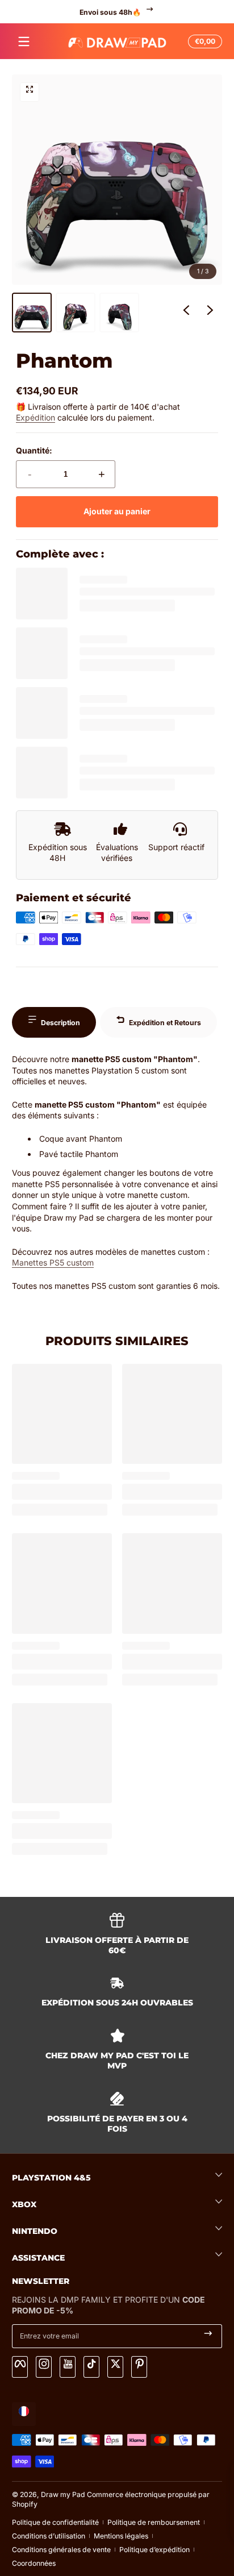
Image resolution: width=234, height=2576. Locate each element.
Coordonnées (34, 2563)
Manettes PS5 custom (53, 1262)
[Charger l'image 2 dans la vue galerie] (76, 313)
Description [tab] (60, 1023)
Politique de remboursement (154, 2522)
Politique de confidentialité (55, 2522)
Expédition (35, 417)
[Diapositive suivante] (210, 313)
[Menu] (24, 41)
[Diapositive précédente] (186, 313)
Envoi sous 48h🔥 (110, 12)
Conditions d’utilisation (49, 2536)
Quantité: (34, 450)
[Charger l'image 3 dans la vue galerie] (119, 313)
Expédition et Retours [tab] (165, 1023)
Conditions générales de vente (61, 2550)
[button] (203, 41)
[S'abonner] (208, 2336)
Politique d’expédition (154, 2550)
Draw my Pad (63, 2494)
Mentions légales (121, 2536)
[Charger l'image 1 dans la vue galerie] (32, 313)
